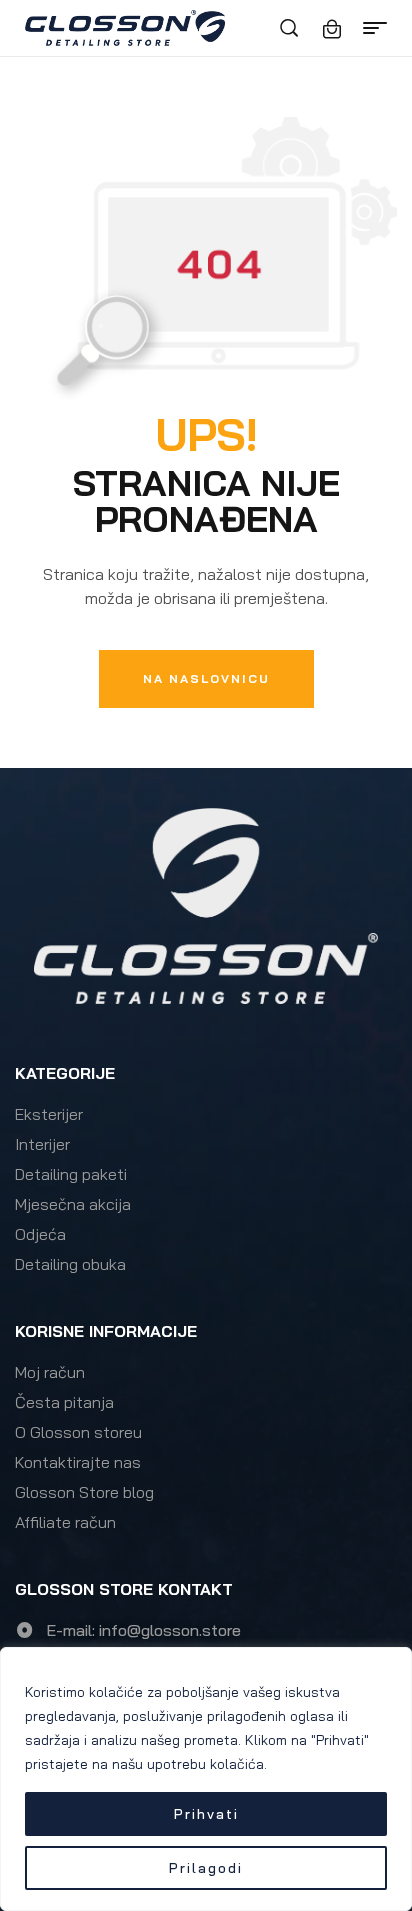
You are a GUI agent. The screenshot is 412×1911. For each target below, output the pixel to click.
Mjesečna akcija (73, 1204)
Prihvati (206, 1814)
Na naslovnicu (206, 678)
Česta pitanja (64, 1402)
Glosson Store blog (84, 1492)
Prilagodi (206, 1868)
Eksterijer (49, 1114)
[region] (206, 1779)
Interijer (42, 1144)
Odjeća (40, 1234)
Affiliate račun (65, 1522)
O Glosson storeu (78, 1432)
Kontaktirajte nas (78, 1462)
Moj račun (50, 1372)
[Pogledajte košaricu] (332, 29)
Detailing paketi (71, 1174)
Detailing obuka (70, 1264)
